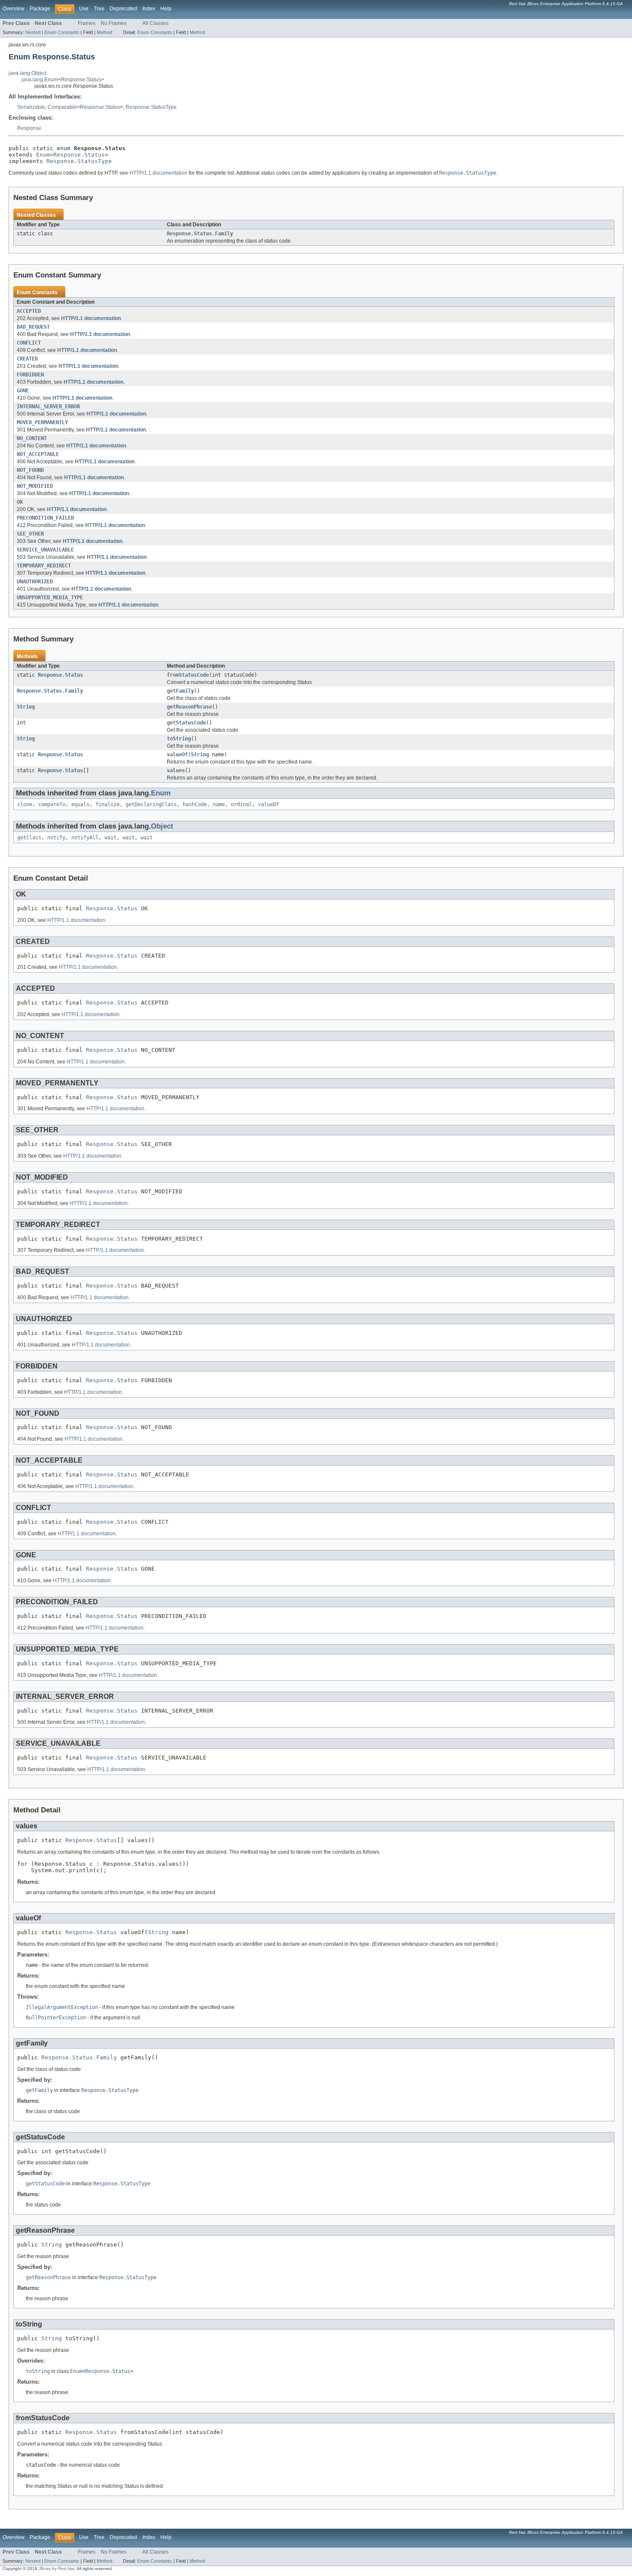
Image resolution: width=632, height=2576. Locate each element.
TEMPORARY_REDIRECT (44, 566)
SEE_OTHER (30, 534)
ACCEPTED (29, 311)
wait (110, 838)
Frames (87, 23)
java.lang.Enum (40, 80)
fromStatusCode (188, 675)
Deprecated (123, 9)
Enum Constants (62, 32)
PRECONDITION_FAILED (45, 518)
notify (56, 838)
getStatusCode (186, 723)
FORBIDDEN (30, 375)
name (219, 804)
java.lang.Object (28, 73)
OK (20, 502)
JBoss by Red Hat (57, 2568)
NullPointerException (56, 2018)
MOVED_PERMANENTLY (42, 422)
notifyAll (85, 838)
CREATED (27, 359)
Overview (14, 9)
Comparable (62, 107)
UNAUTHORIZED (35, 582)
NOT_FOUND (30, 470)
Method (104, 32)
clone (25, 804)
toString (179, 739)
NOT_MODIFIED (35, 486)
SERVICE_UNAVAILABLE (45, 550)
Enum (43, 155)
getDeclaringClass (151, 804)
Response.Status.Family (200, 234)
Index (149, 9)
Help (166, 9)
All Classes (155, 23)
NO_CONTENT (32, 438)
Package (40, 9)
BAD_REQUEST (33, 327)
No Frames (114, 23)
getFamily (180, 691)
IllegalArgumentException (62, 2007)
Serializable (31, 107)
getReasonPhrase (189, 707)
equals (80, 804)
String (26, 707)
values (176, 770)
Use (84, 9)
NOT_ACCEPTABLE (38, 454)
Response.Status (81, 80)
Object (162, 826)
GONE (23, 391)
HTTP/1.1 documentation (158, 173)
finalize (107, 804)
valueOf (177, 755)
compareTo (52, 804)
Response (29, 128)
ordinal (241, 804)
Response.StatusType (151, 107)
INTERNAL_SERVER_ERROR (48, 407)
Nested (33, 32)
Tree (99, 9)
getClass (29, 838)
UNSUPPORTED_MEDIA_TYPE (50, 598)
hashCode (195, 804)
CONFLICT (29, 343)
